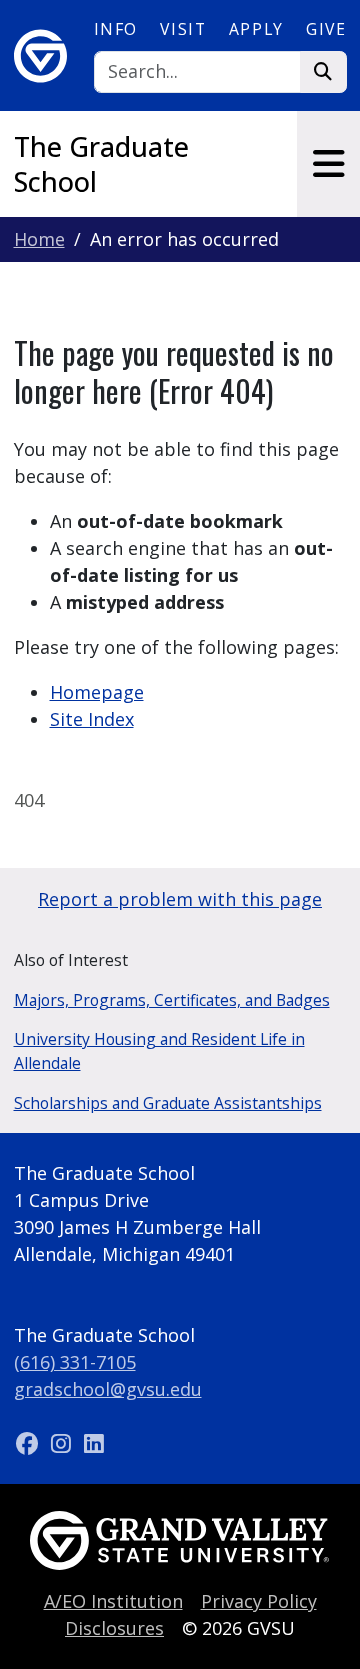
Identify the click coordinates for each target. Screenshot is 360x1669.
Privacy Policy (259, 1601)
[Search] (323, 72)
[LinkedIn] (94, 1443)
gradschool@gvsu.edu (108, 1389)
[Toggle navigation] (328, 164)
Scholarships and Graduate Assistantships (168, 1103)
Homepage (97, 692)
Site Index (92, 719)
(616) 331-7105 (75, 1362)
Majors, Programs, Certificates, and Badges (172, 1000)
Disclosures (114, 1628)
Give (326, 29)
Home (39, 239)
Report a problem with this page (180, 899)
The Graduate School (101, 164)
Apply (256, 29)
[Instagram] (63, 1443)
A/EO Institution (113, 1601)
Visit (183, 29)
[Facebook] (30, 1443)
